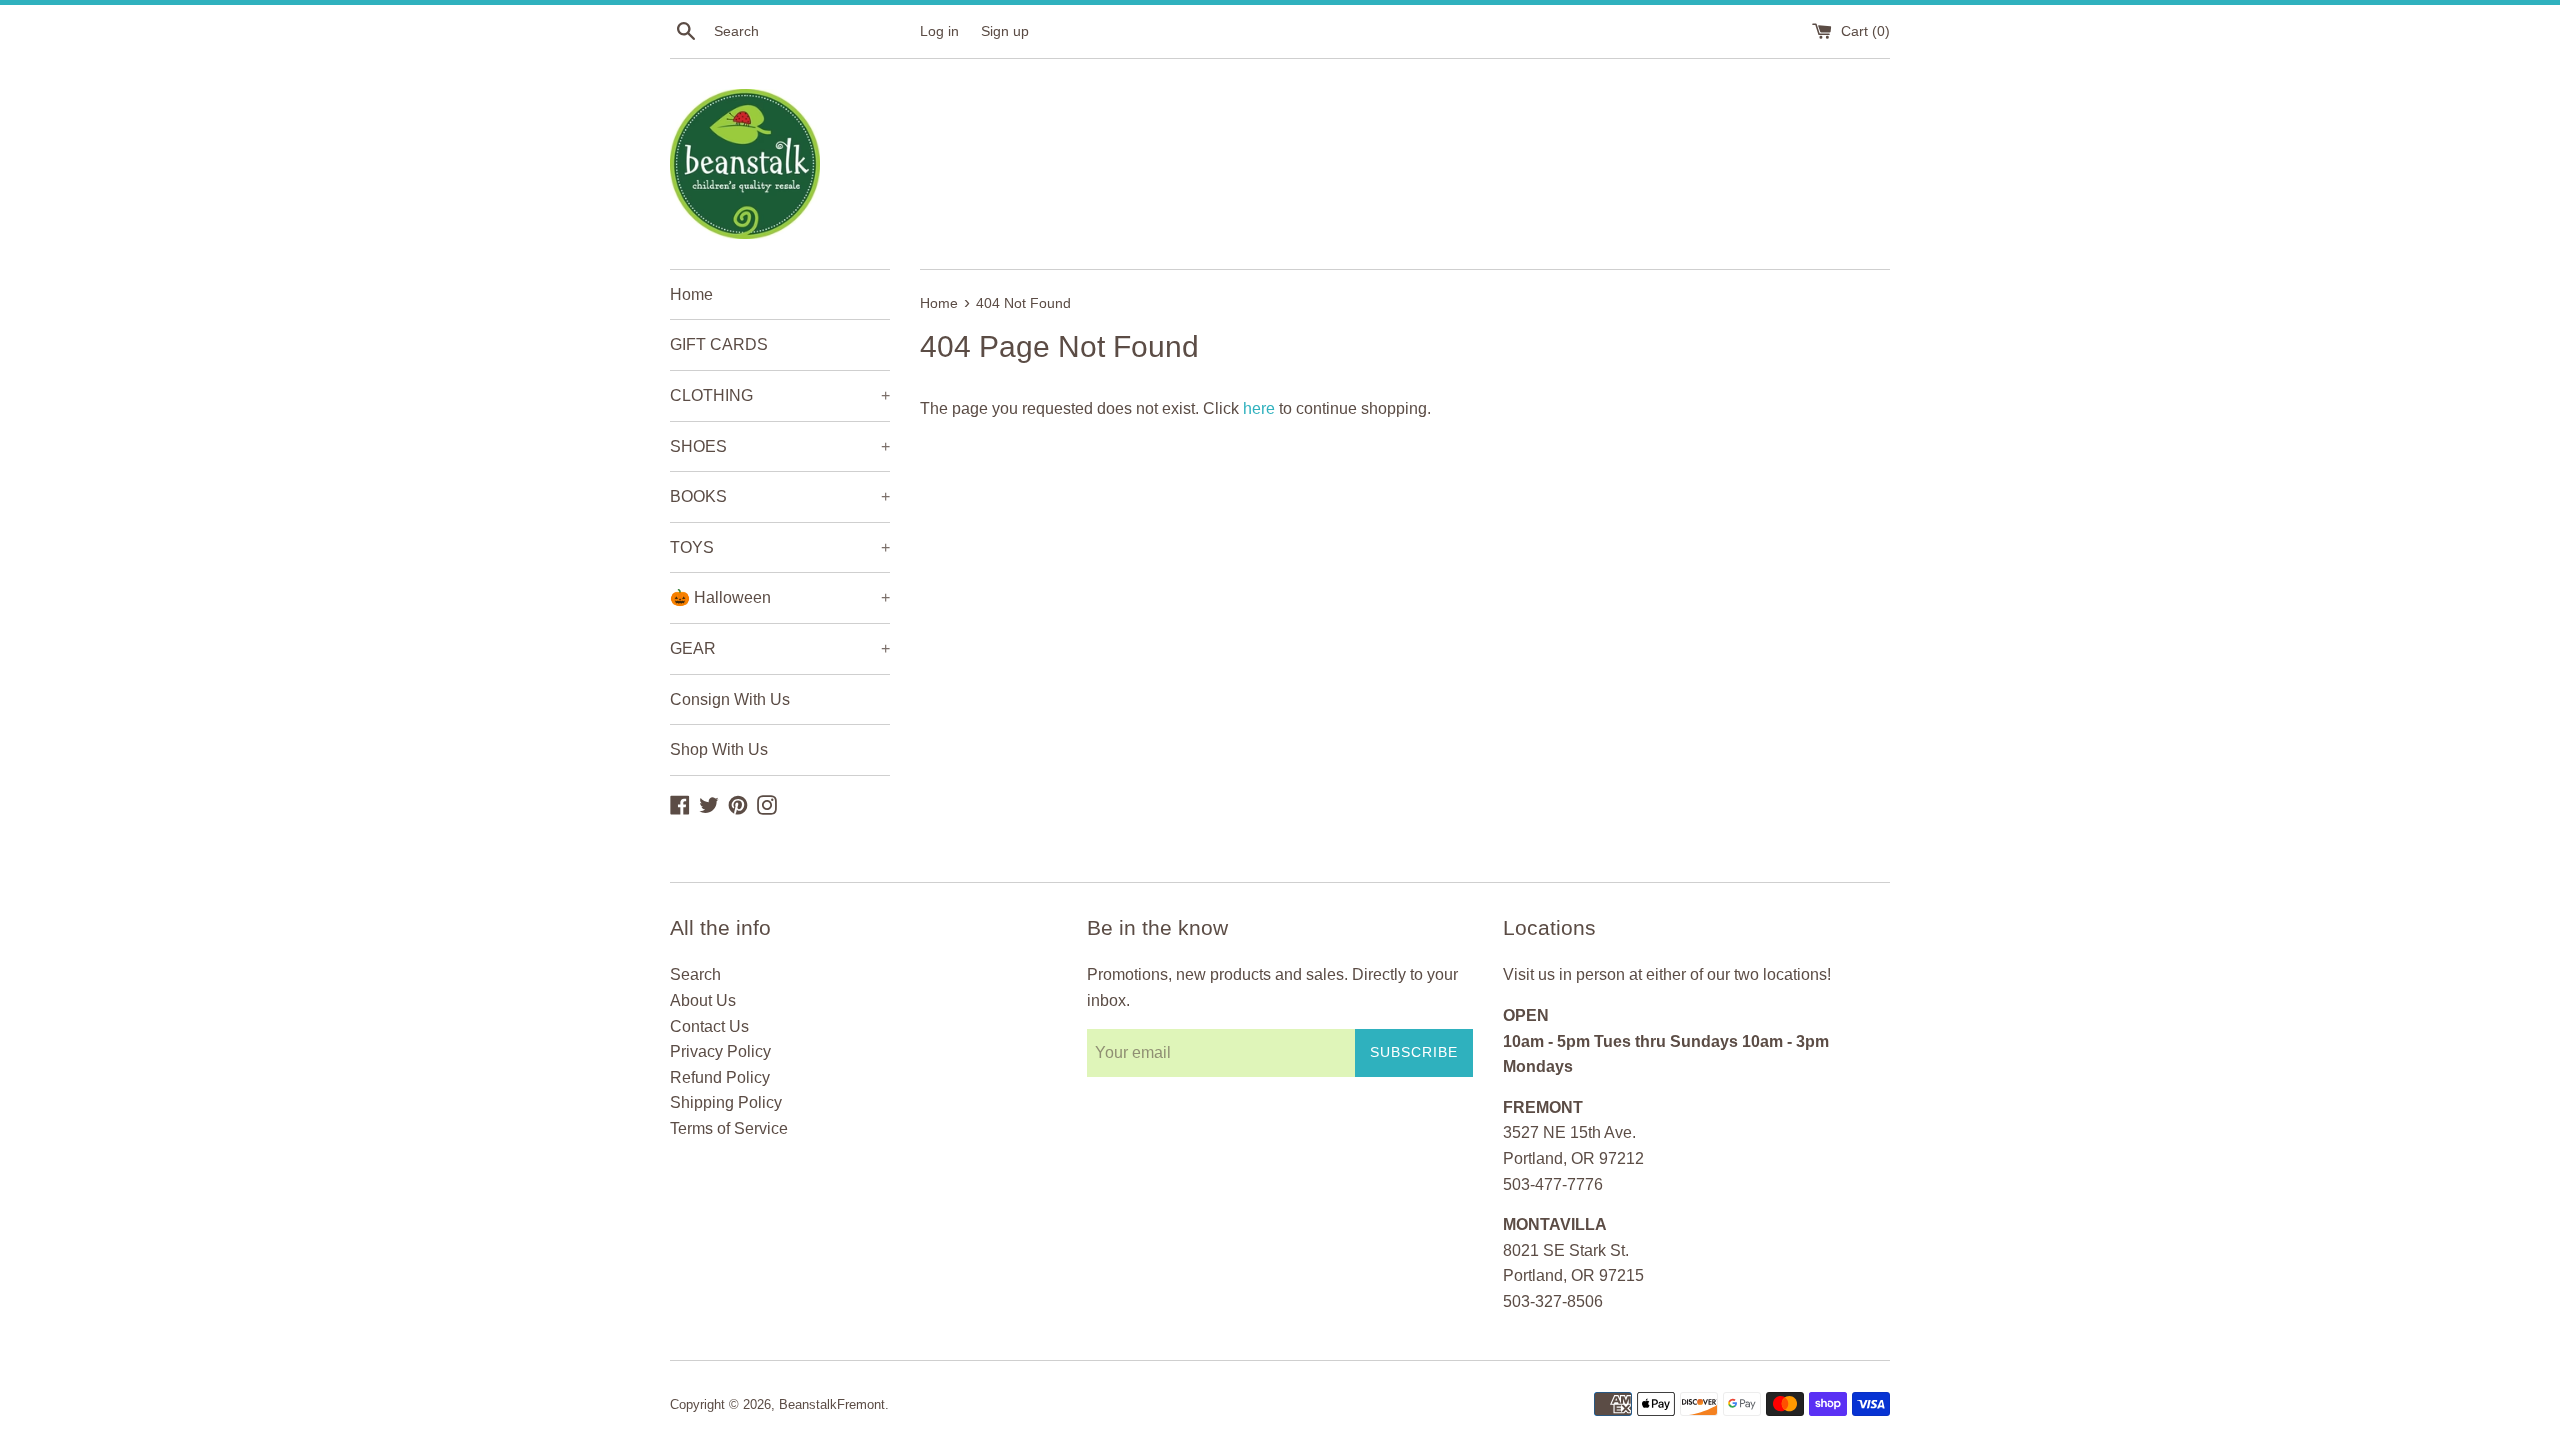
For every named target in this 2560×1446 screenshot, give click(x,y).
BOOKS (780, 496)
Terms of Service (729, 1128)
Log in (939, 31)
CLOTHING (780, 395)
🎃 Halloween (780, 597)
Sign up (1005, 31)
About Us (703, 1000)
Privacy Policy (720, 1051)
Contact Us (709, 1026)
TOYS (780, 547)
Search (695, 974)
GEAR (780, 648)
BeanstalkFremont (832, 1404)
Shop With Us (719, 749)
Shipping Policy (726, 1102)
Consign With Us (730, 699)
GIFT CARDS (719, 344)
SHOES (780, 446)
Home (691, 294)
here (1259, 408)
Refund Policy (720, 1077)
